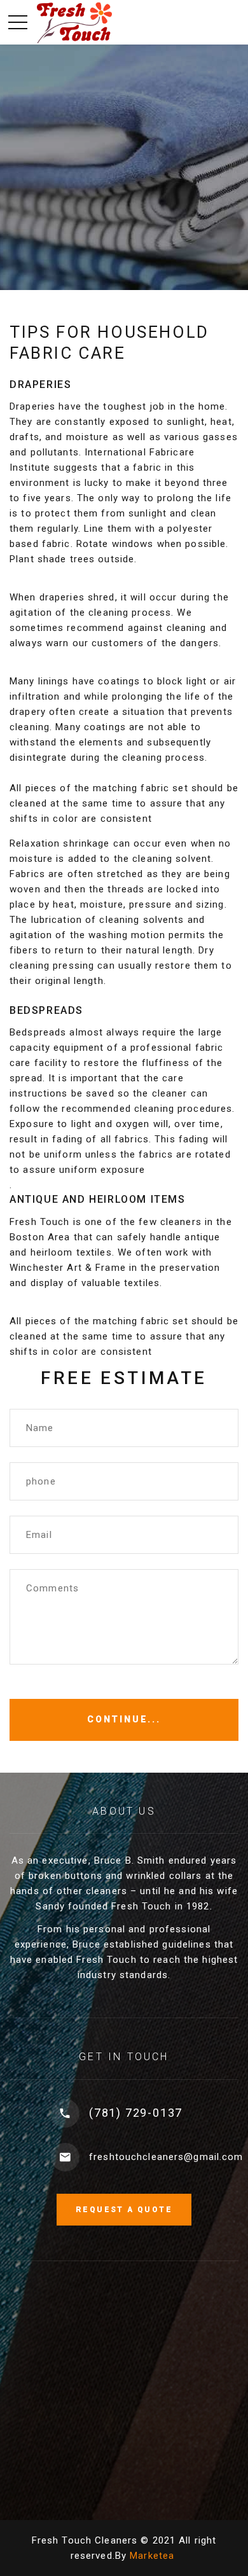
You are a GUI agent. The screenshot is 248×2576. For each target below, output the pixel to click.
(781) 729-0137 (136, 2113)
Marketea (152, 2556)
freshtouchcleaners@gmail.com (166, 2157)
